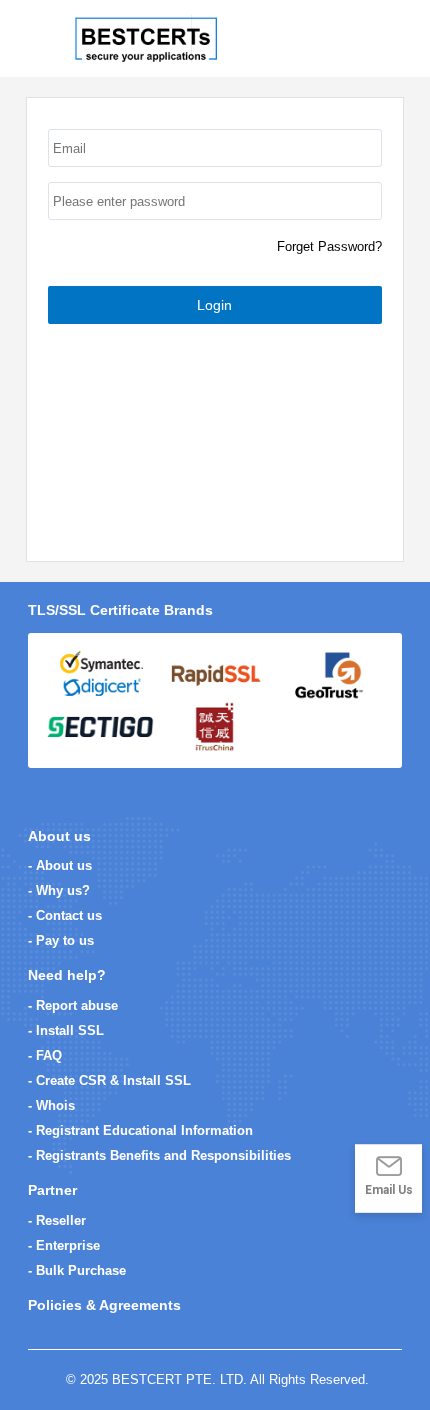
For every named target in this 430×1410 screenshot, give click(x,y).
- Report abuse (73, 1005)
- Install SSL (66, 1030)
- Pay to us (61, 940)
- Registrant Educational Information (140, 1130)
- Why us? (59, 890)
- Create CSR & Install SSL (109, 1080)
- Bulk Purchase (77, 1270)
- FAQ (45, 1055)
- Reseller (57, 1220)
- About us (60, 865)
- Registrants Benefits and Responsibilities (159, 1155)
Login (214, 305)
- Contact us (65, 915)
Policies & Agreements (104, 1305)
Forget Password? (329, 246)
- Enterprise (64, 1245)
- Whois (51, 1105)
